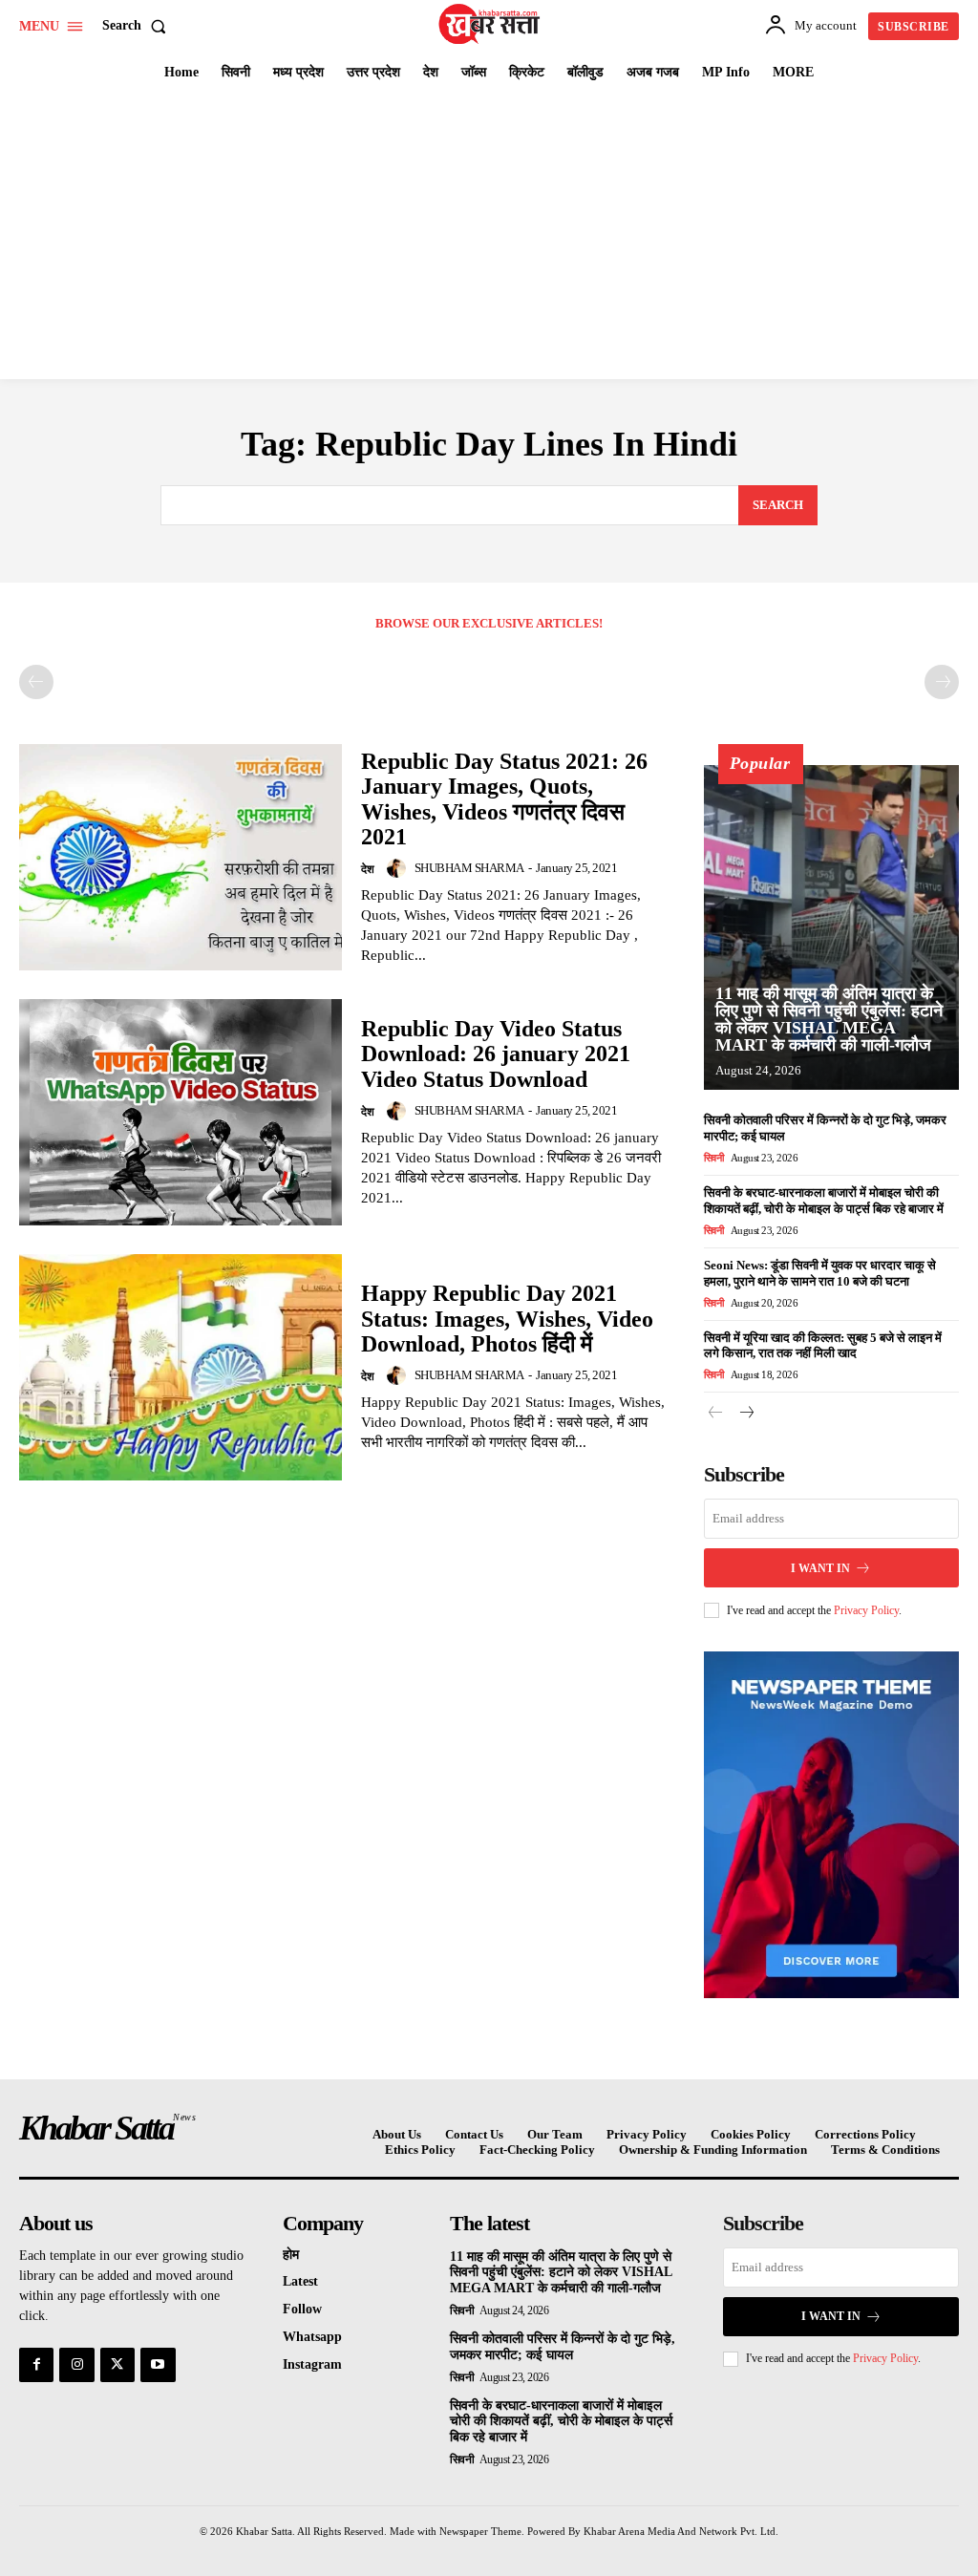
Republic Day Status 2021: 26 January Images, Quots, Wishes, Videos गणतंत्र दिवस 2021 (504, 799)
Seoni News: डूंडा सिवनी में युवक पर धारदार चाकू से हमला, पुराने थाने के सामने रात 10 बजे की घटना (820, 1273)
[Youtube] (158, 2365)
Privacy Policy (866, 1610)
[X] (117, 2365)
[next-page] (746, 1414)
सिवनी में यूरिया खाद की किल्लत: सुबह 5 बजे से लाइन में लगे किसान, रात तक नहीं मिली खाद (823, 1346)
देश (368, 869)
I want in (820, 1568)
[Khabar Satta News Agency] (491, 24)
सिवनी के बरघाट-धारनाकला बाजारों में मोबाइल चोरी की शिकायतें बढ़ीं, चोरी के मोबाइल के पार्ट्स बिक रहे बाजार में (561, 2422)
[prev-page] (36, 682)
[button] (138, 26)
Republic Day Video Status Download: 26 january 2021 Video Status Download (496, 1054)
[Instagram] (76, 2365)
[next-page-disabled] (942, 682)
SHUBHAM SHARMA (469, 868)
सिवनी (714, 1158)
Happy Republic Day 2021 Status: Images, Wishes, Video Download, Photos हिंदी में (507, 1319)
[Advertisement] (489, 236)
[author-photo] (399, 868)
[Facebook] (36, 2365)
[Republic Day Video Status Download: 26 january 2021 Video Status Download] (181, 1112)
